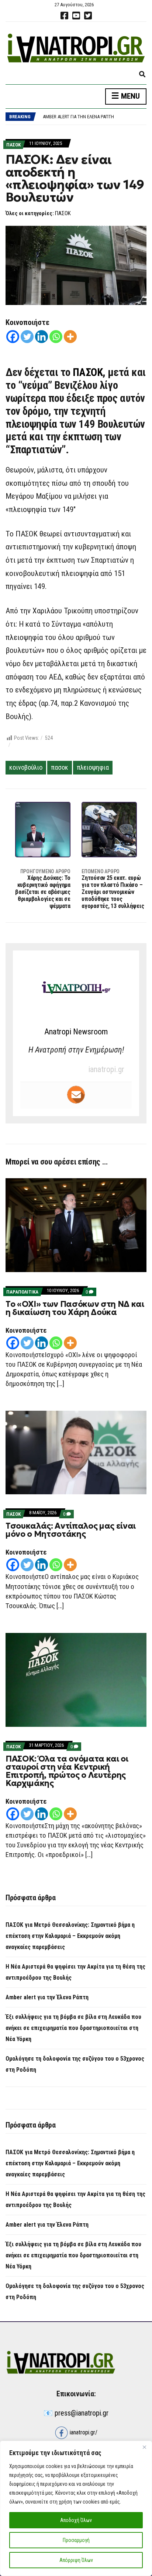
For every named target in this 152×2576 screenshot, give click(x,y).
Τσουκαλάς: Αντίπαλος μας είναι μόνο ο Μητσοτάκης (71, 1530)
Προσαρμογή (76, 2540)
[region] (76, 2508)
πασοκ (60, 767)
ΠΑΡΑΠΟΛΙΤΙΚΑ (22, 1292)
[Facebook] (13, 337)
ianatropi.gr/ (83, 2432)
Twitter (88, 16)
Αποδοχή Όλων (76, 2520)
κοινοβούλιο (26, 767)
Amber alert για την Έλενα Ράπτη (78, 113)
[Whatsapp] (56, 337)
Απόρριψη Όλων (76, 2560)
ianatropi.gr (106, 1069)
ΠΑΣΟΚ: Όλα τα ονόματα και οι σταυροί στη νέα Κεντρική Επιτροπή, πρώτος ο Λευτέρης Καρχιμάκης (67, 1771)
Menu (129, 96)
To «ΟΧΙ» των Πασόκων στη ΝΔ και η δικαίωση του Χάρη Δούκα (75, 1308)
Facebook (64, 16)
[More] (70, 337)
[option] (94, 113)
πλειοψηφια (93, 767)
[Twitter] (27, 337)
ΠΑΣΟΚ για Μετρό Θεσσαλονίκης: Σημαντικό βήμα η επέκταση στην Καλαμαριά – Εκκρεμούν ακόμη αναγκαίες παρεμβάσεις (70, 1936)
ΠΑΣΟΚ (13, 145)
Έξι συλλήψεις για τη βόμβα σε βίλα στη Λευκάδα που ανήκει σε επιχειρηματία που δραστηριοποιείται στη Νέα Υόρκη (73, 2028)
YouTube (76, 16)
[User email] (76, 1095)
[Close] (144, 2447)
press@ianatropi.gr (82, 2413)
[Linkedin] (42, 337)
